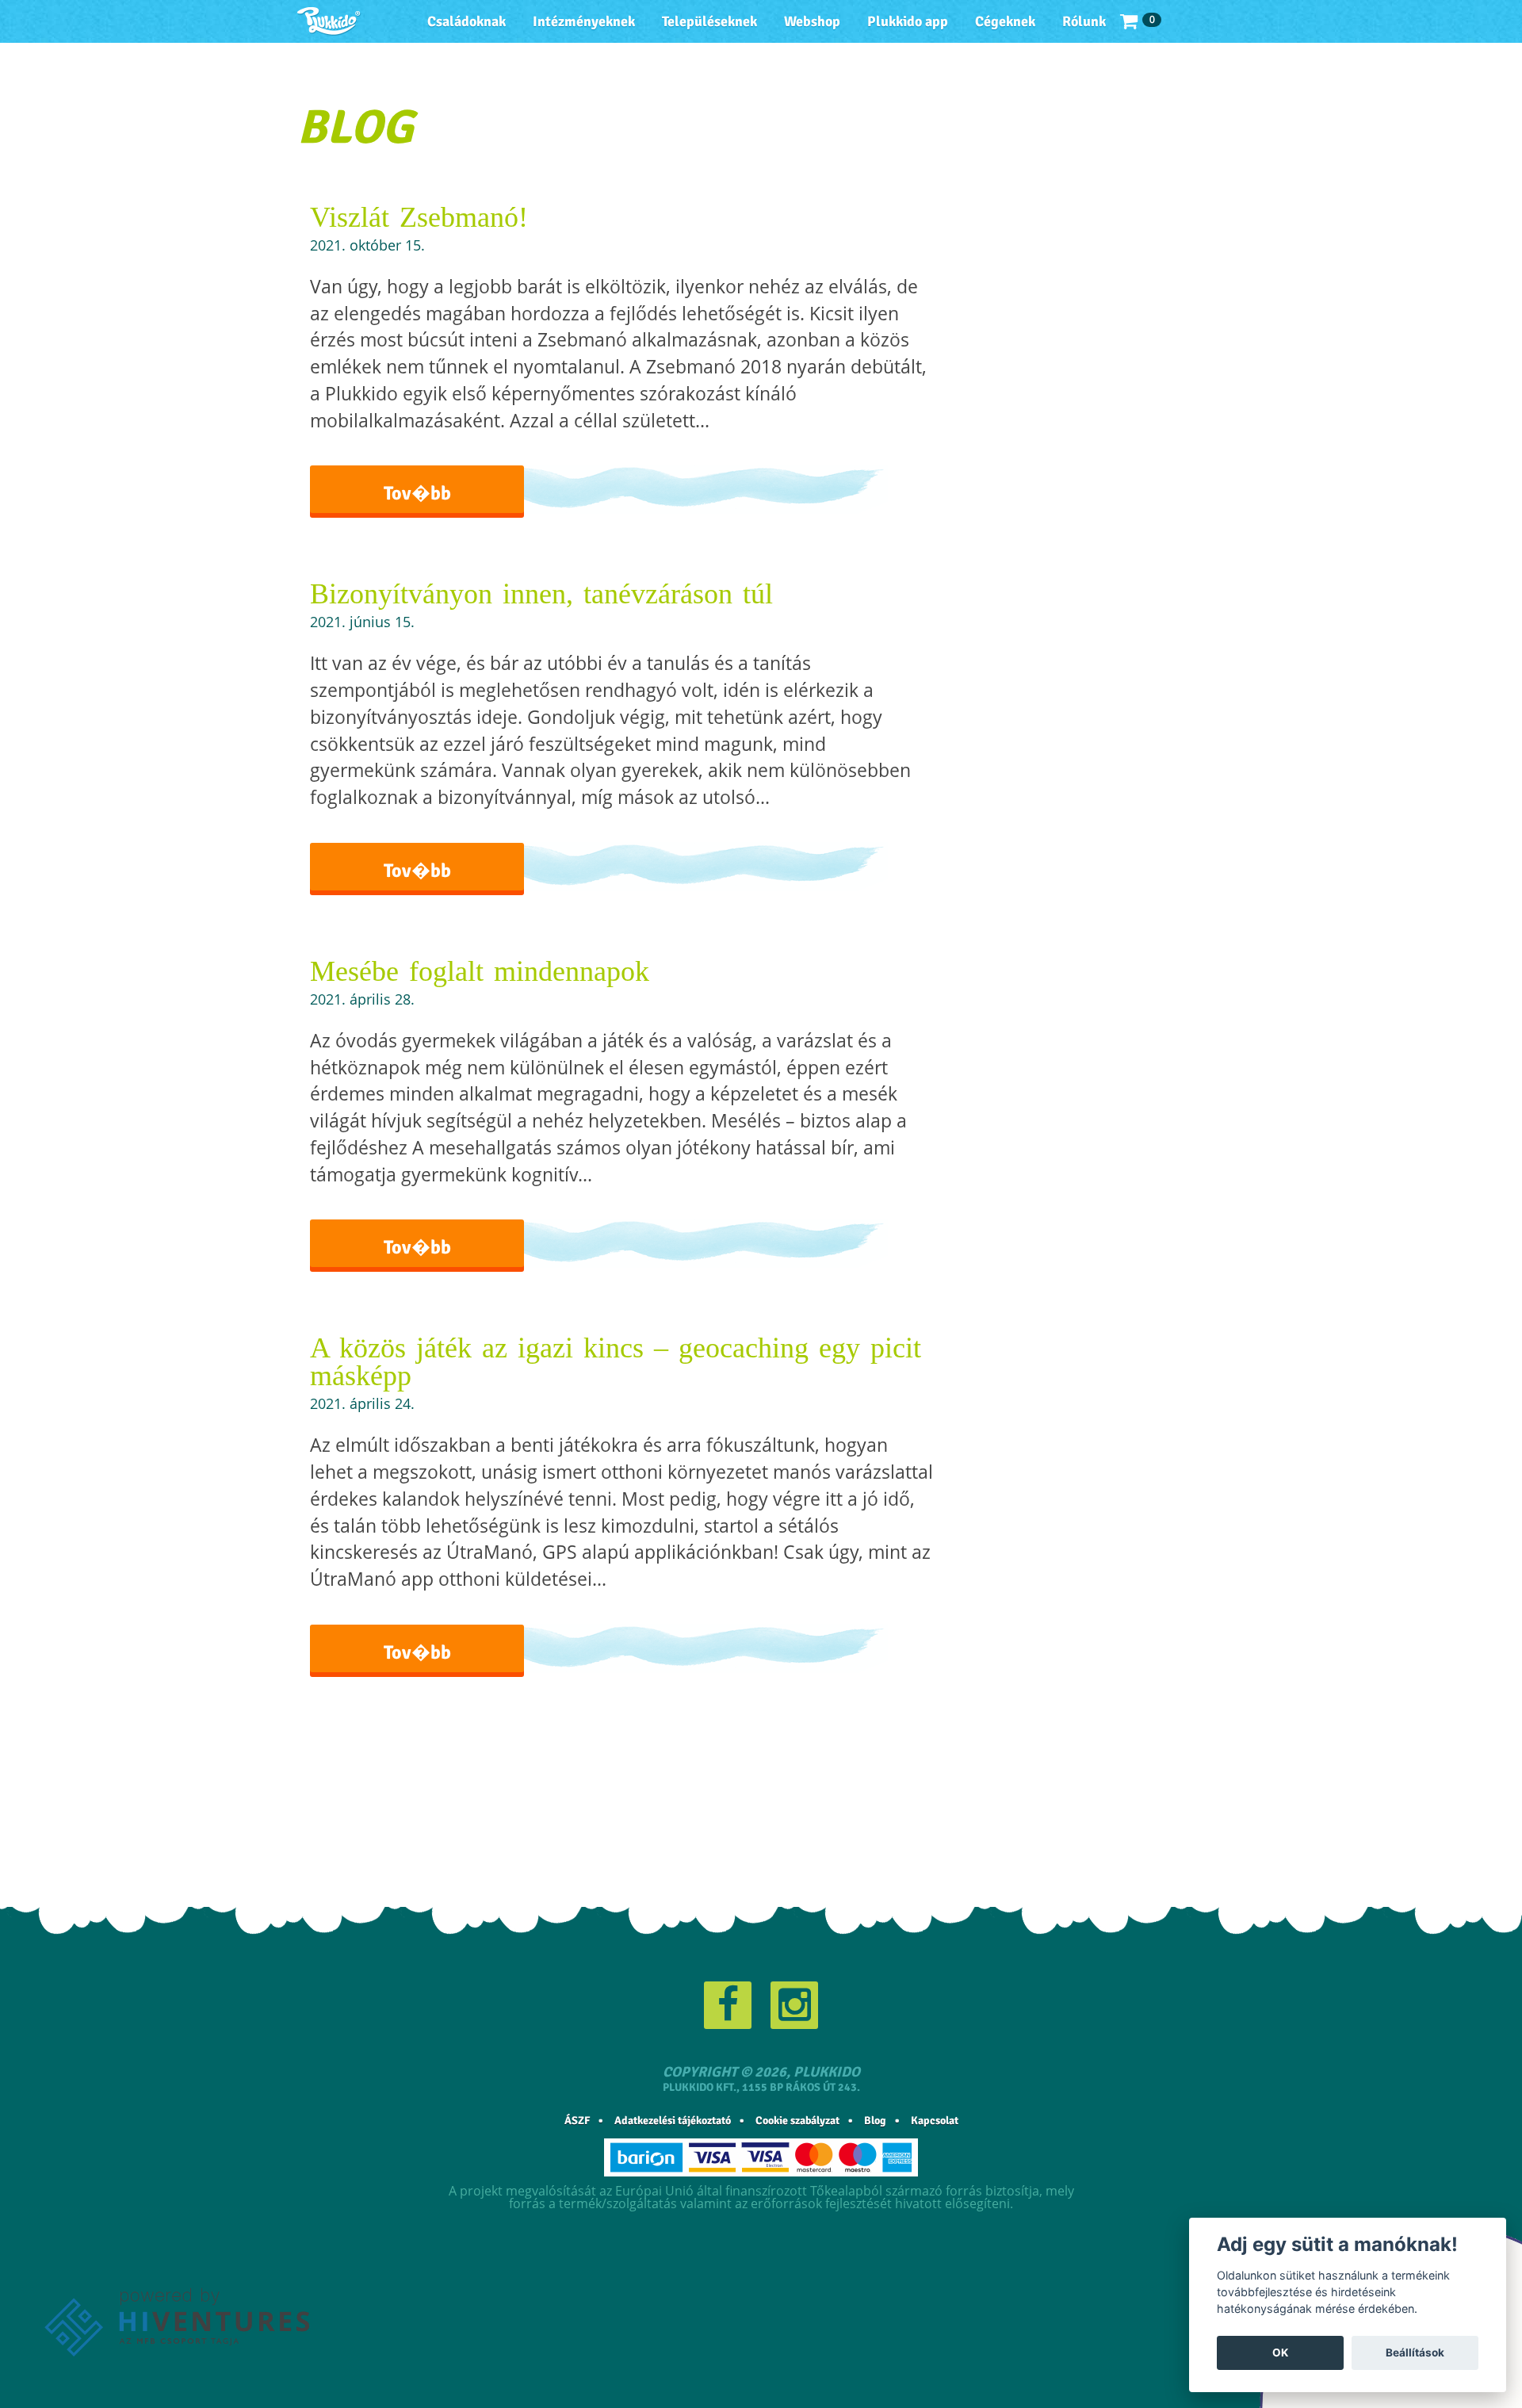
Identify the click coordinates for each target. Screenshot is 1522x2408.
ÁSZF (577, 2121)
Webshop (812, 21)
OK (1280, 2352)
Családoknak (467, 21)
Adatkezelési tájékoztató (673, 2121)
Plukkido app (908, 21)
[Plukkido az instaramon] (794, 2005)
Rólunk (1084, 21)
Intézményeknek (584, 21)
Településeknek (709, 21)
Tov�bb (417, 493)
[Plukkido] (329, 21)
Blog (875, 2121)
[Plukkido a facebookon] (728, 2005)
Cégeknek (1005, 21)
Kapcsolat (935, 2121)
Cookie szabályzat (797, 2121)
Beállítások (1415, 2352)
